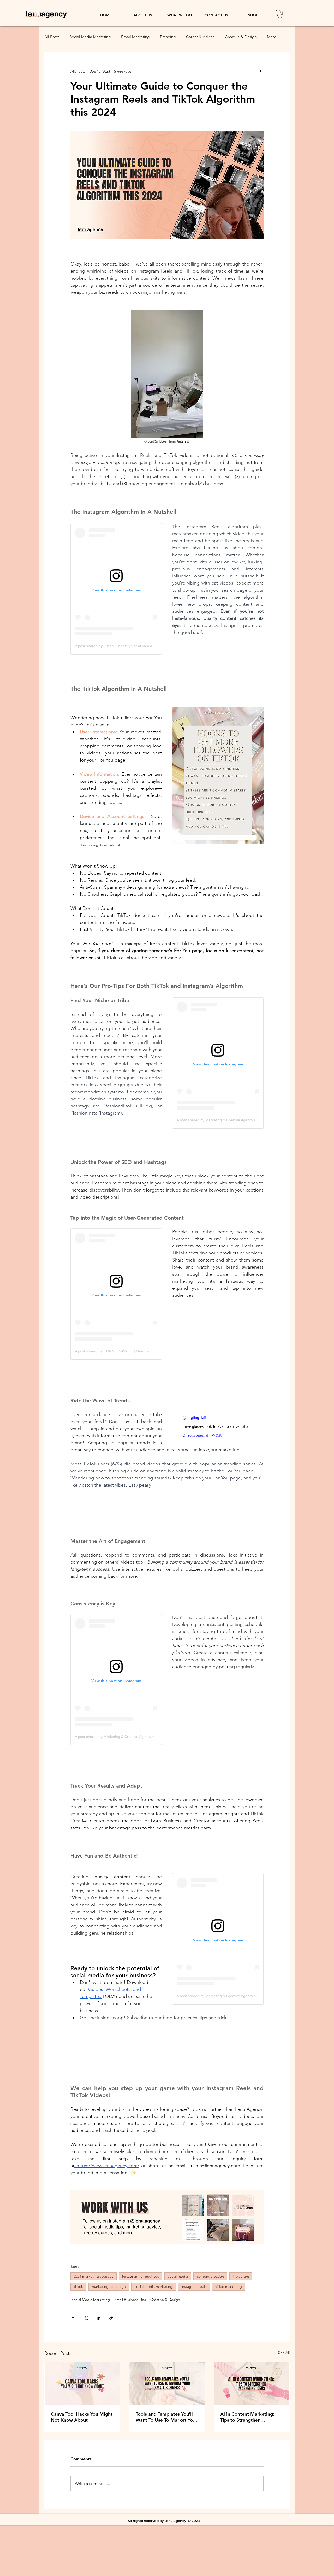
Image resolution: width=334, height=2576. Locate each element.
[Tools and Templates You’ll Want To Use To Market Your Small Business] (167, 2384)
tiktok (78, 2286)
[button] (280, 14)
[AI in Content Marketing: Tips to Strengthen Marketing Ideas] (252, 2384)
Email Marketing (135, 37)
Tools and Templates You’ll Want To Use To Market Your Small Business (166, 2417)
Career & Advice (200, 37)
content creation (210, 2276)
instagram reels (194, 2286)
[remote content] (116, 589)
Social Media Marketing (90, 37)
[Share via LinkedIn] (99, 2318)
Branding (168, 37)
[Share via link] (111, 2318)
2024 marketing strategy (94, 2276)
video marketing (229, 2286)
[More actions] (260, 72)
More (272, 37)
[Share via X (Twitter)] (86, 2318)
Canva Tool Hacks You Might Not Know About (82, 2417)
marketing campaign (109, 2286)
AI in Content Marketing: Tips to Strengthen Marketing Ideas (247, 2417)
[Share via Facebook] (73, 2318)
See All (284, 2353)
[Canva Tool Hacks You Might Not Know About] (82, 2384)
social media (178, 2276)
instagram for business (141, 2276)
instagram (241, 2276)
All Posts (52, 37)
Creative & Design (241, 37)
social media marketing (154, 2286)
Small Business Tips (130, 2300)
